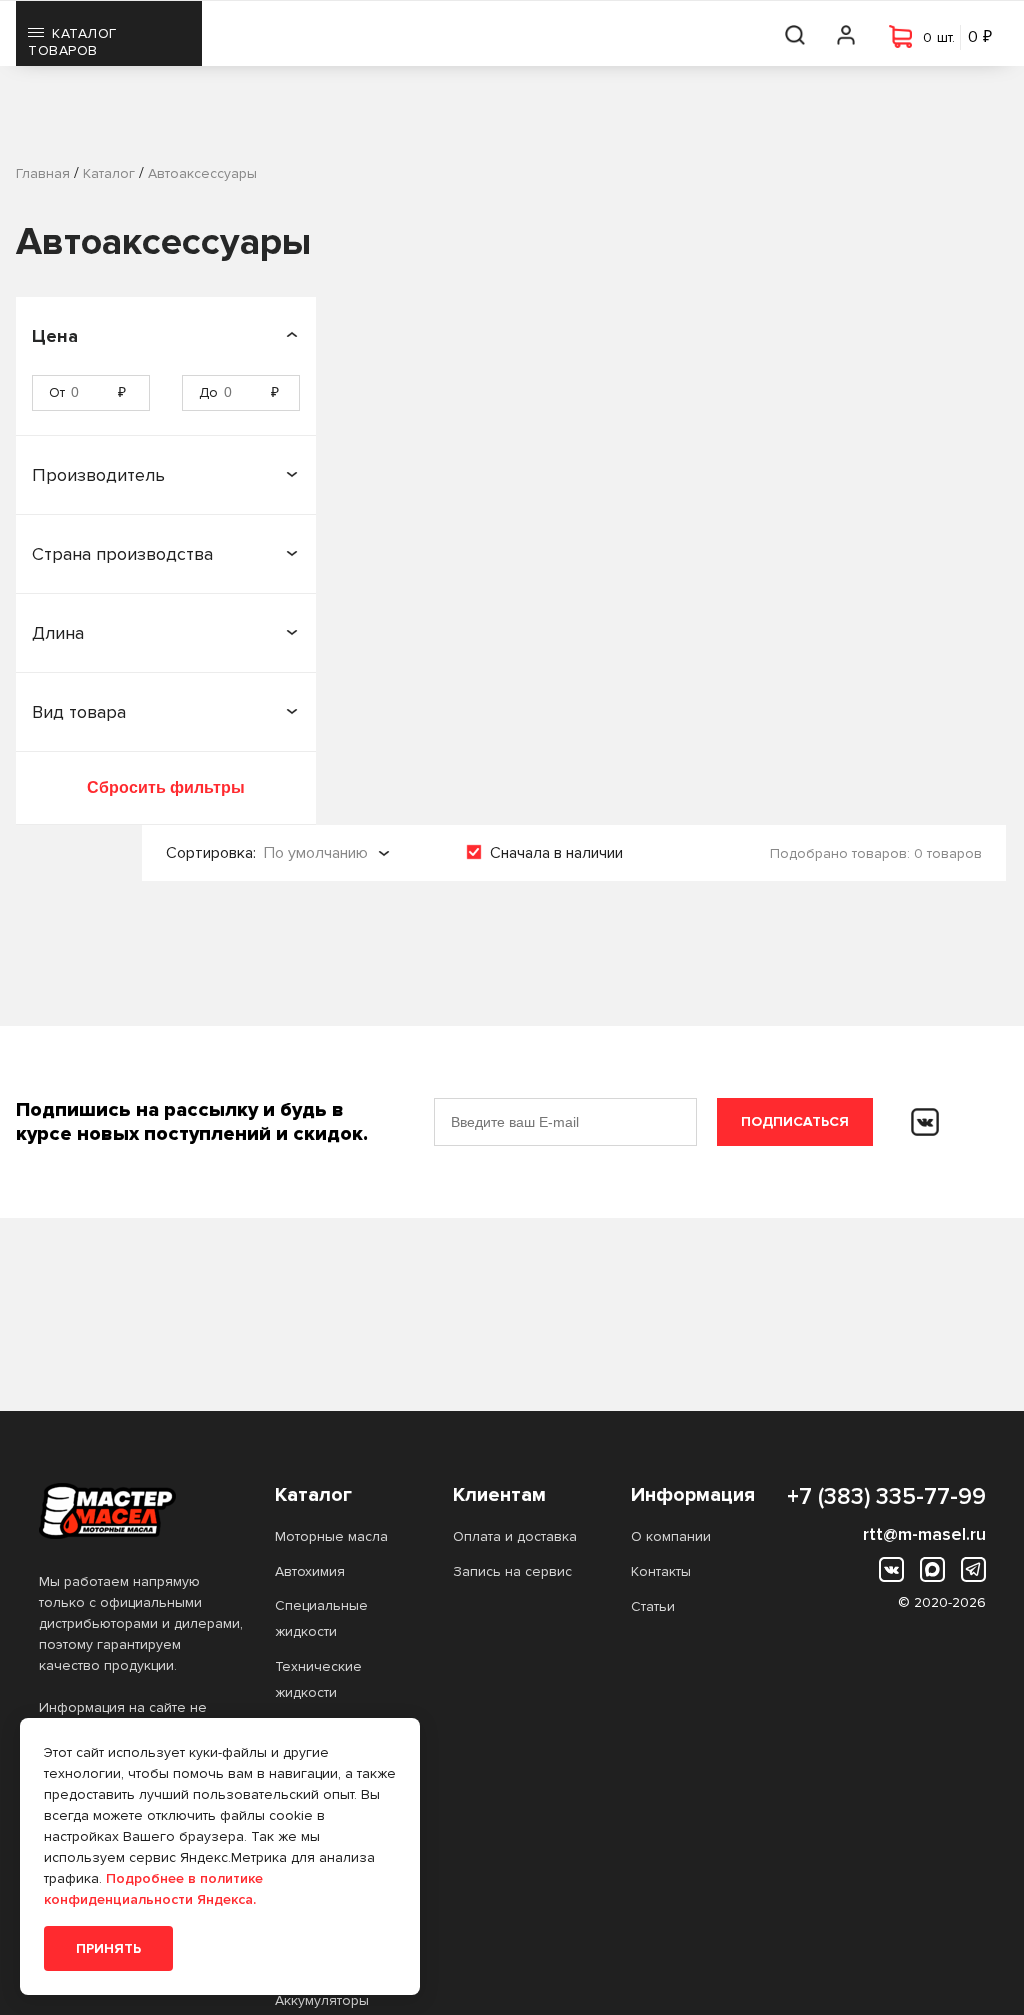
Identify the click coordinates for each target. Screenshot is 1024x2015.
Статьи (653, 1606)
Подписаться (795, 1121)
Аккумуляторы (322, 2000)
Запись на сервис (512, 1571)
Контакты (661, 1571)
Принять (108, 1948)
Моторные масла (331, 1536)
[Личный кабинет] (847, 33)
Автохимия (310, 1571)
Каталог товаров (72, 42)
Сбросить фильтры (166, 787)
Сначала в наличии (556, 853)
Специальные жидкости (321, 1618)
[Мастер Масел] (141, 1511)
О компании (671, 1536)
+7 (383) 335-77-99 (886, 1497)
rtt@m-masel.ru (924, 1534)
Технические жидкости (318, 1679)
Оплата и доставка (515, 1536)
